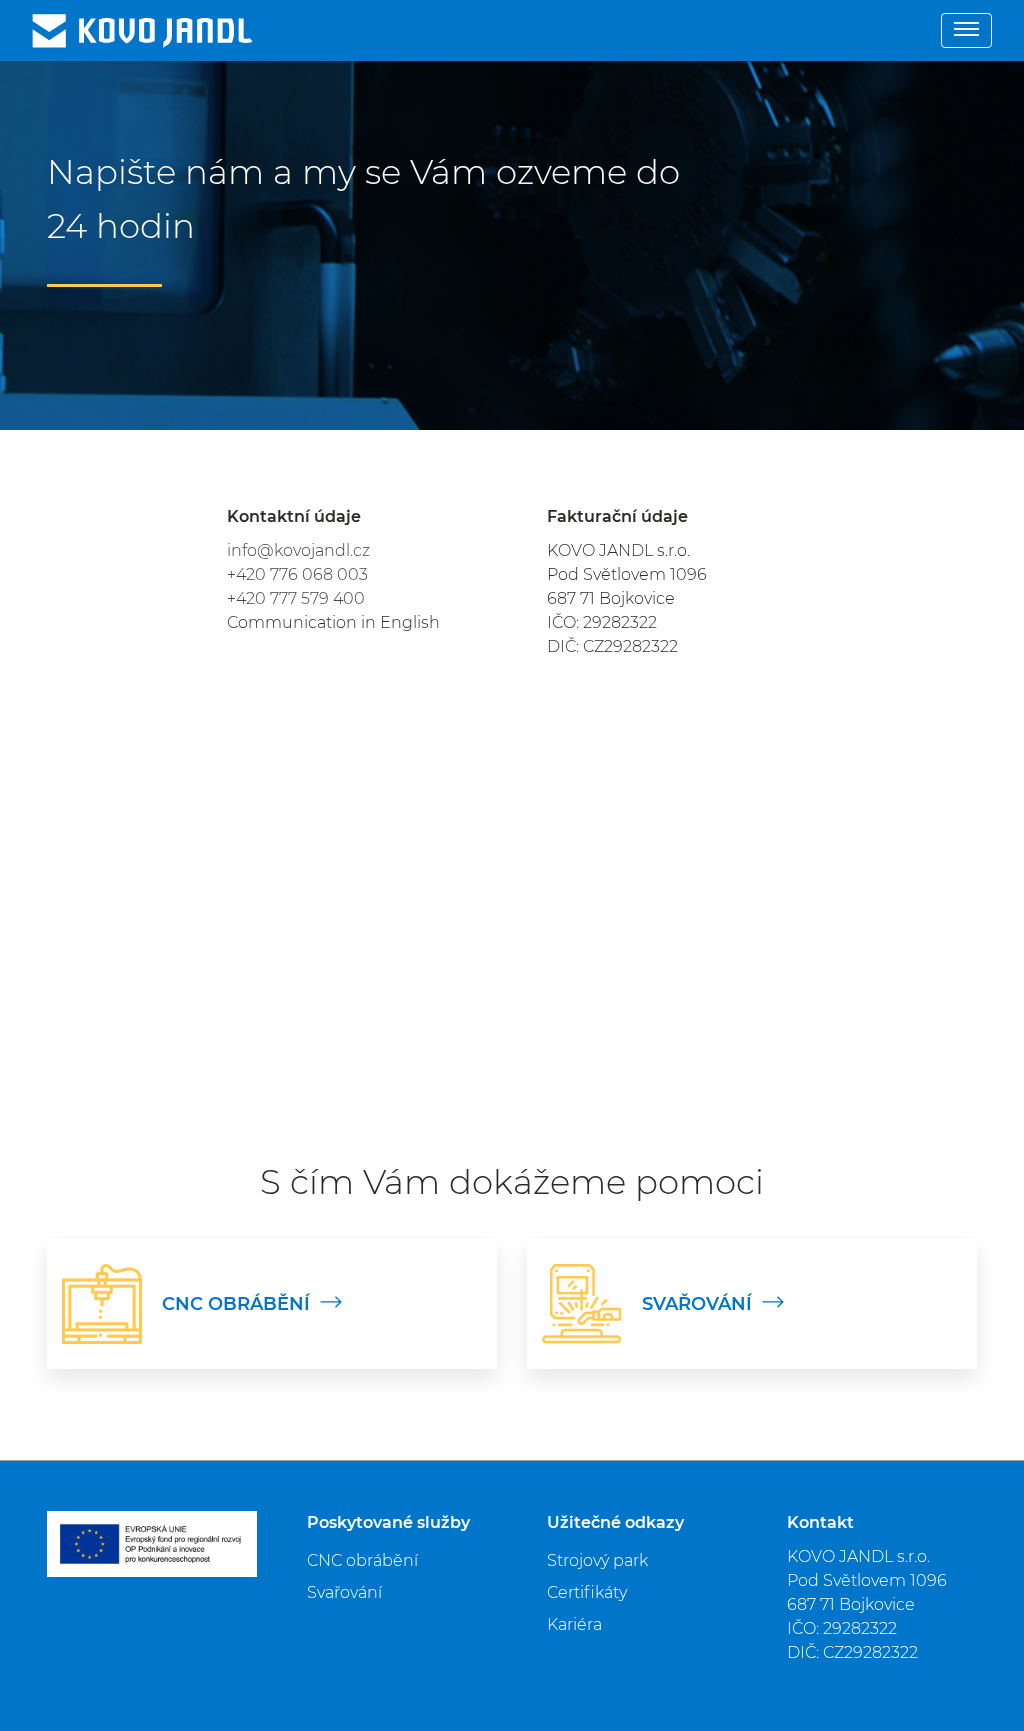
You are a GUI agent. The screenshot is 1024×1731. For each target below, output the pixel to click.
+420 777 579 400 (296, 598)
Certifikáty (587, 1592)
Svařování (344, 1592)
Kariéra (574, 1624)
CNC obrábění (362, 1560)
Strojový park (597, 1560)
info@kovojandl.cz (298, 550)
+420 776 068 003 (297, 574)
